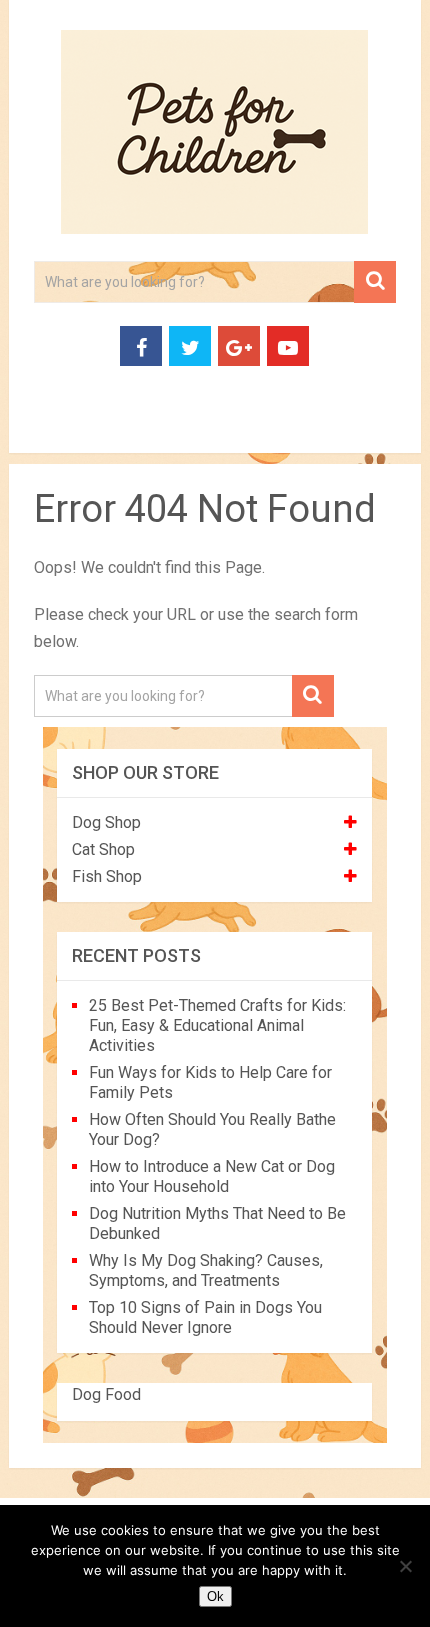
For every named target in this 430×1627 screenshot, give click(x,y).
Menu (43, 429)
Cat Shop (103, 849)
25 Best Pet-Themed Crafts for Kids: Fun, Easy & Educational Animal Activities (217, 1025)
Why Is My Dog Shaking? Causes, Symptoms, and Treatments (206, 1270)
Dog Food (106, 1394)
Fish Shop (107, 876)
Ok (215, 1596)
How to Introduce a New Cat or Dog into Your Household (212, 1176)
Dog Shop (106, 822)
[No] (405, 1566)
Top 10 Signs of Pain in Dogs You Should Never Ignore (205, 1317)
